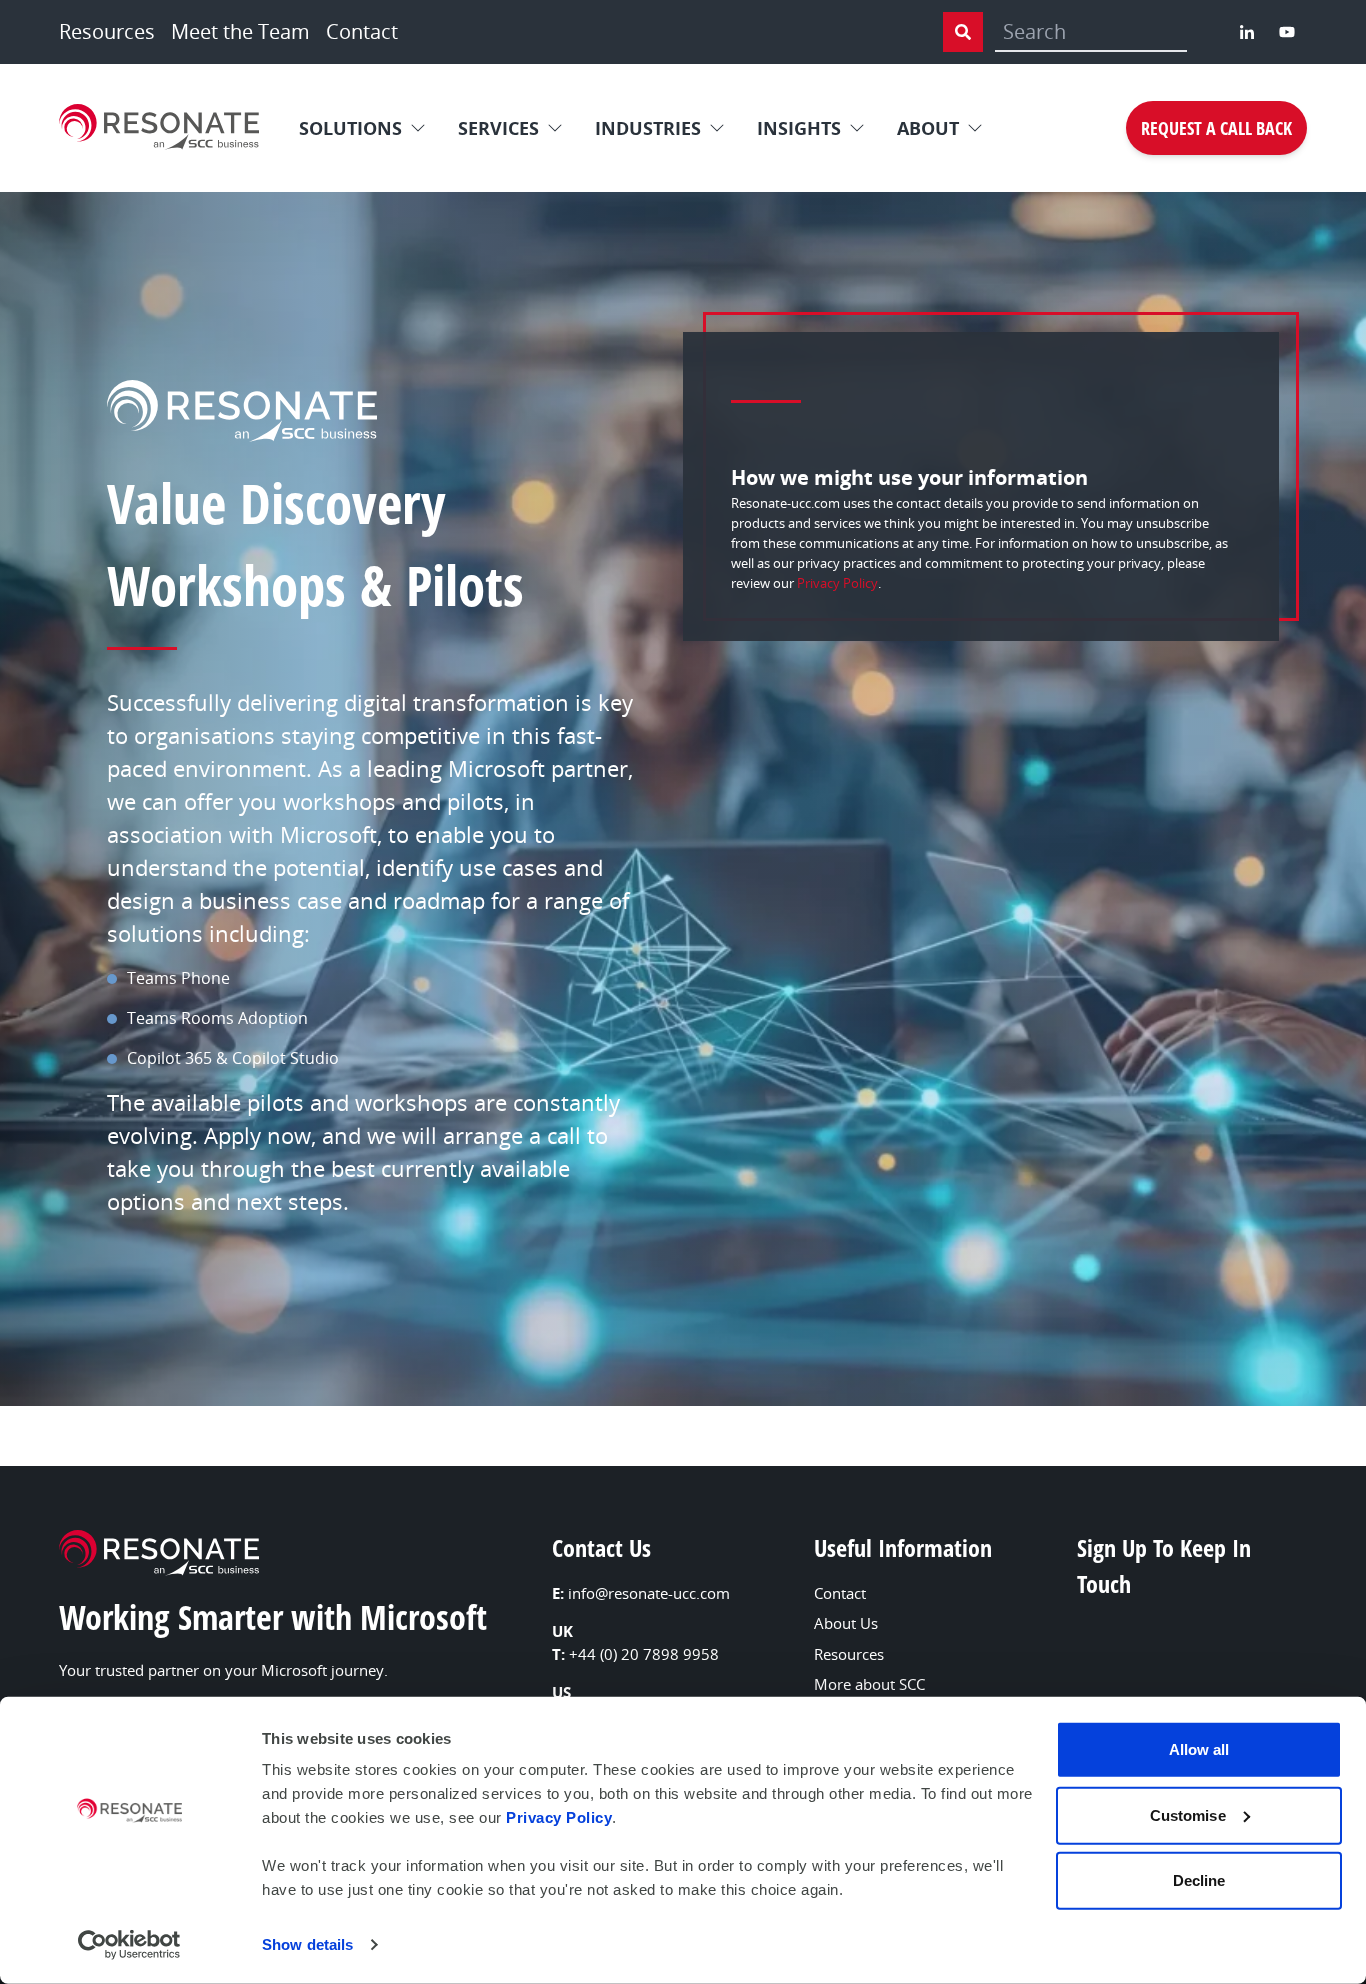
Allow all (1199, 1749)
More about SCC (869, 1684)
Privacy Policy (559, 1817)
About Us (846, 1623)
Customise (1188, 1814)
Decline (1199, 1880)
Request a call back (1216, 128)
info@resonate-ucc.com (649, 1593)
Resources (107, 31)
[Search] (963, 32)
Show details (307, 1944)
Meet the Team (240, 31)
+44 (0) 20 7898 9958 (644, 1654)
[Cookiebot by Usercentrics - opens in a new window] (129, 1945)
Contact (362, 31)
